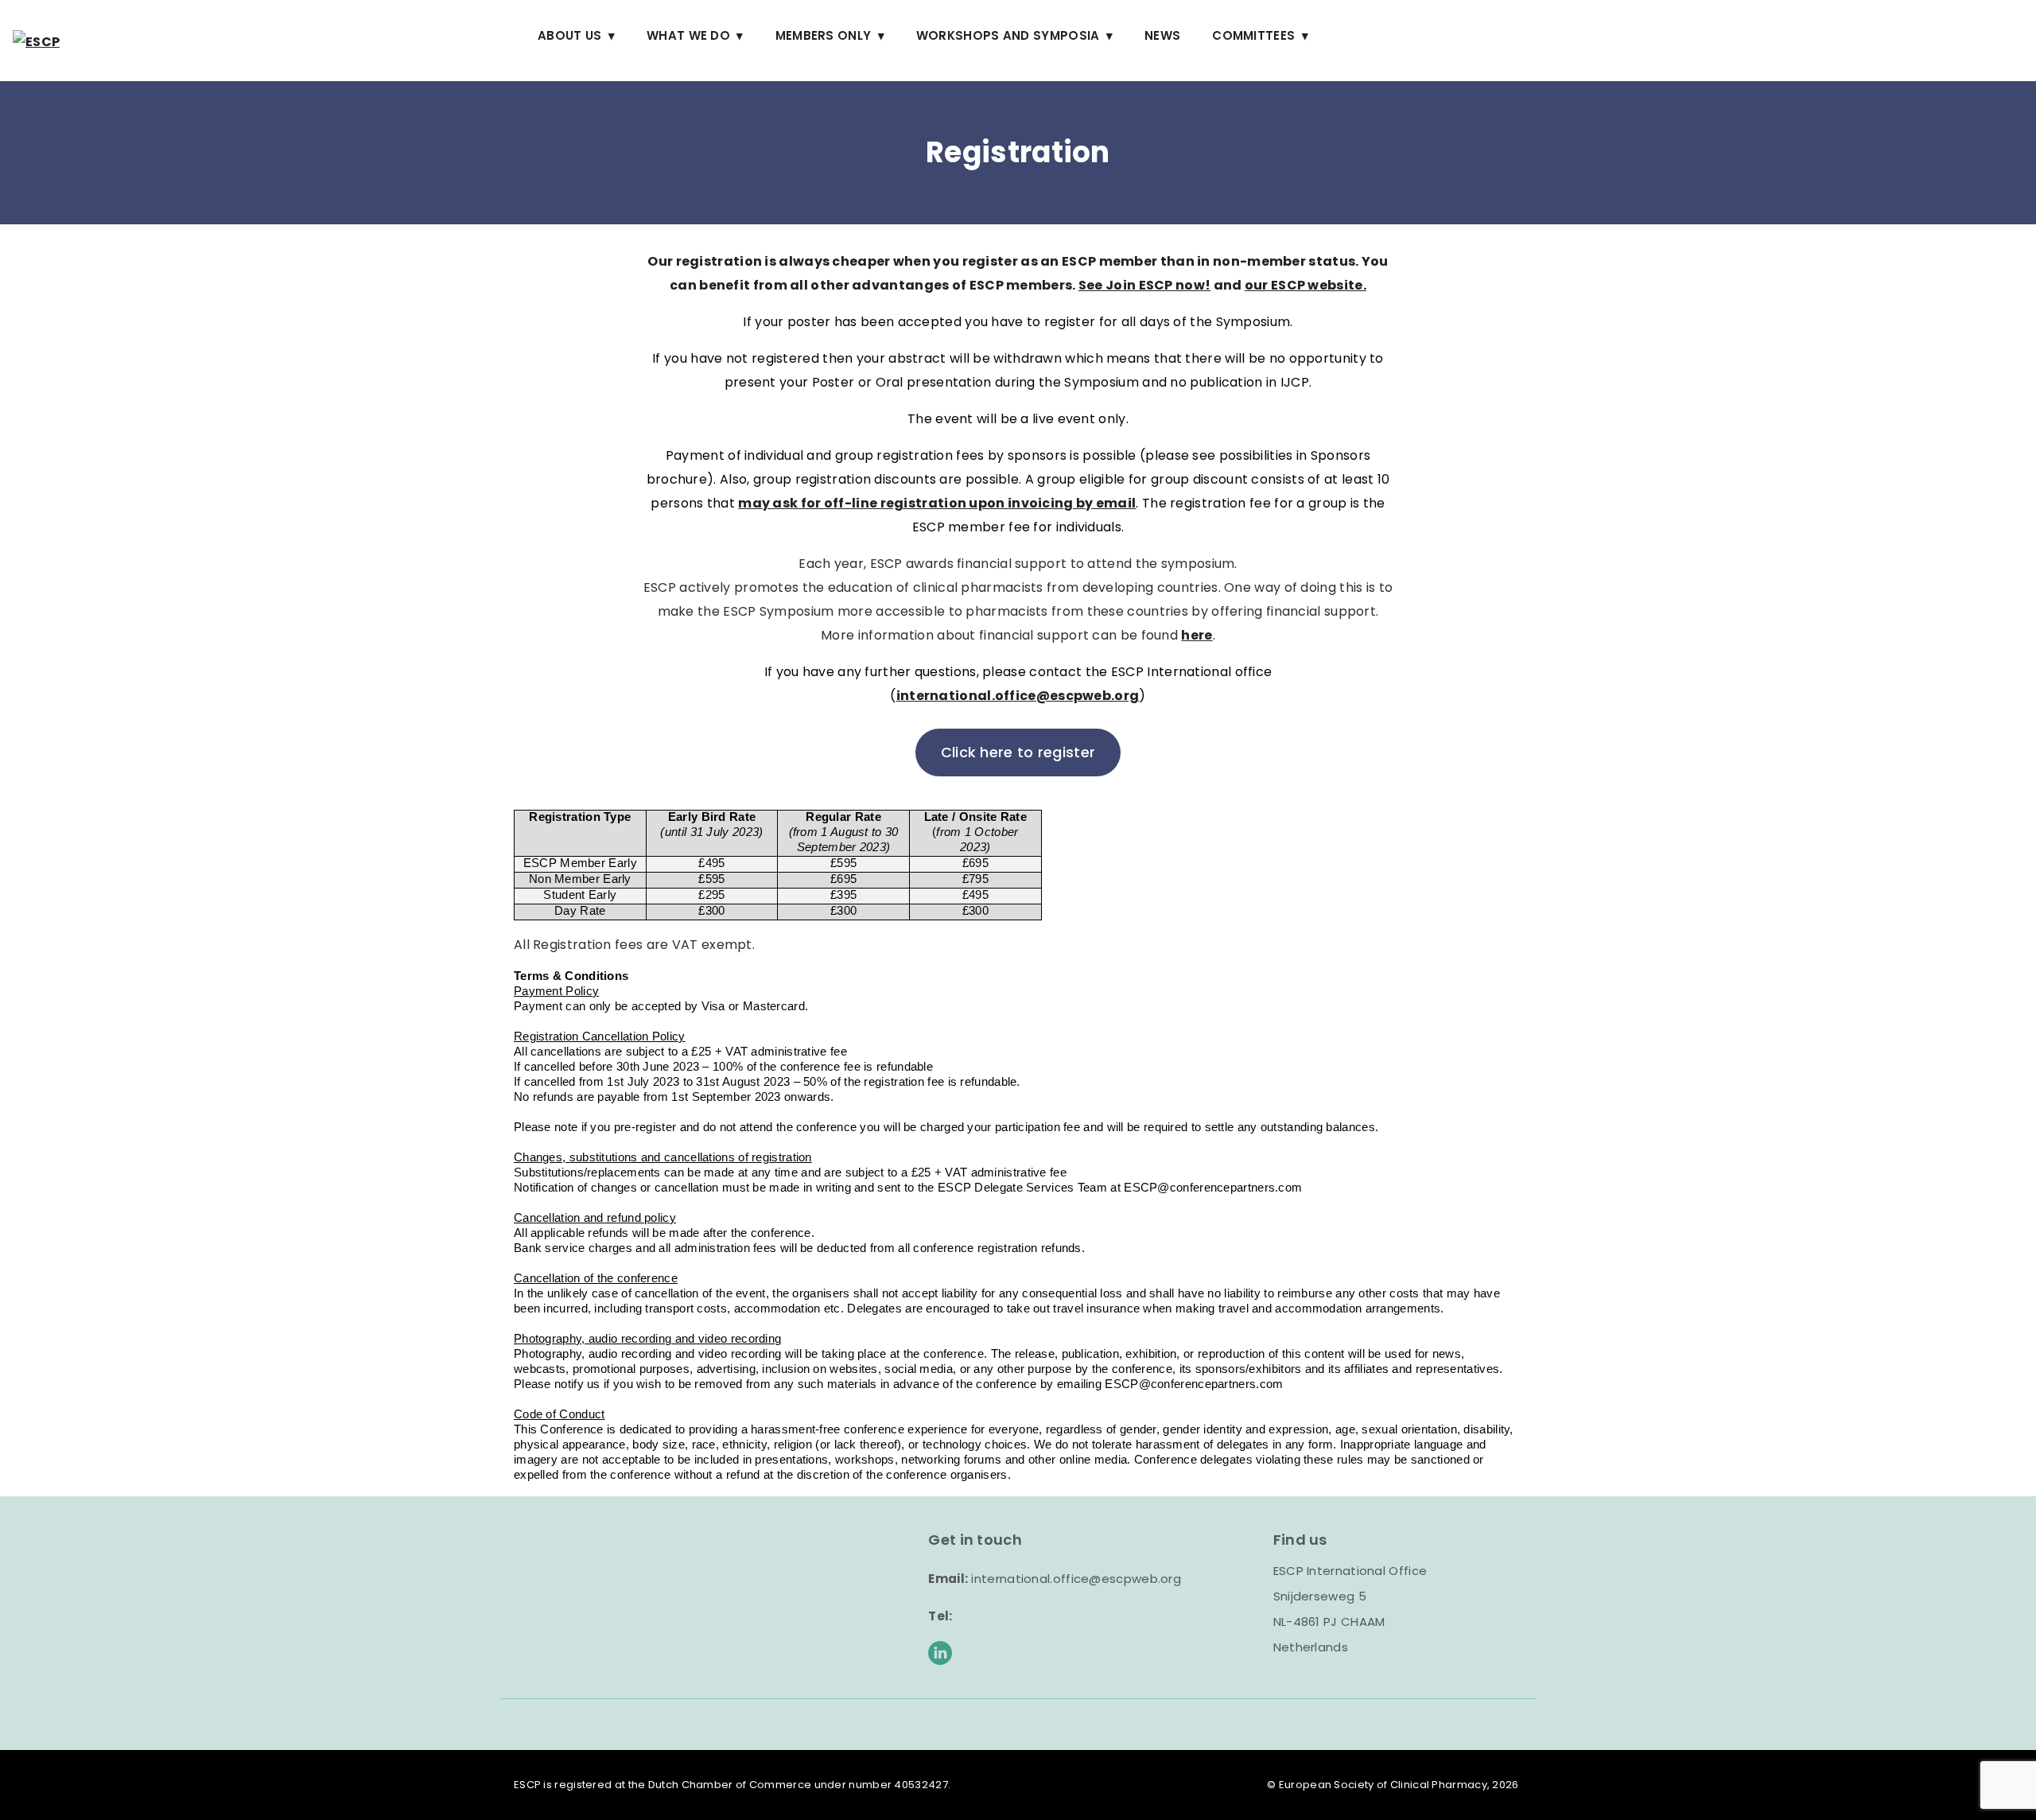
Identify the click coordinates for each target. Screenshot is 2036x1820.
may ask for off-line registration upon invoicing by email (937, 503)
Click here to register (1018, 752)
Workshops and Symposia (1008, 35)
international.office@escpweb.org (1018, 696)
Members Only (824, 35)
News (1162, 35)
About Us (569, 35)
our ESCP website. (1306, 285)
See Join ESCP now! (1144, 285)
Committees (1253, 35)
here (1197, 635)
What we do (688, 35)
